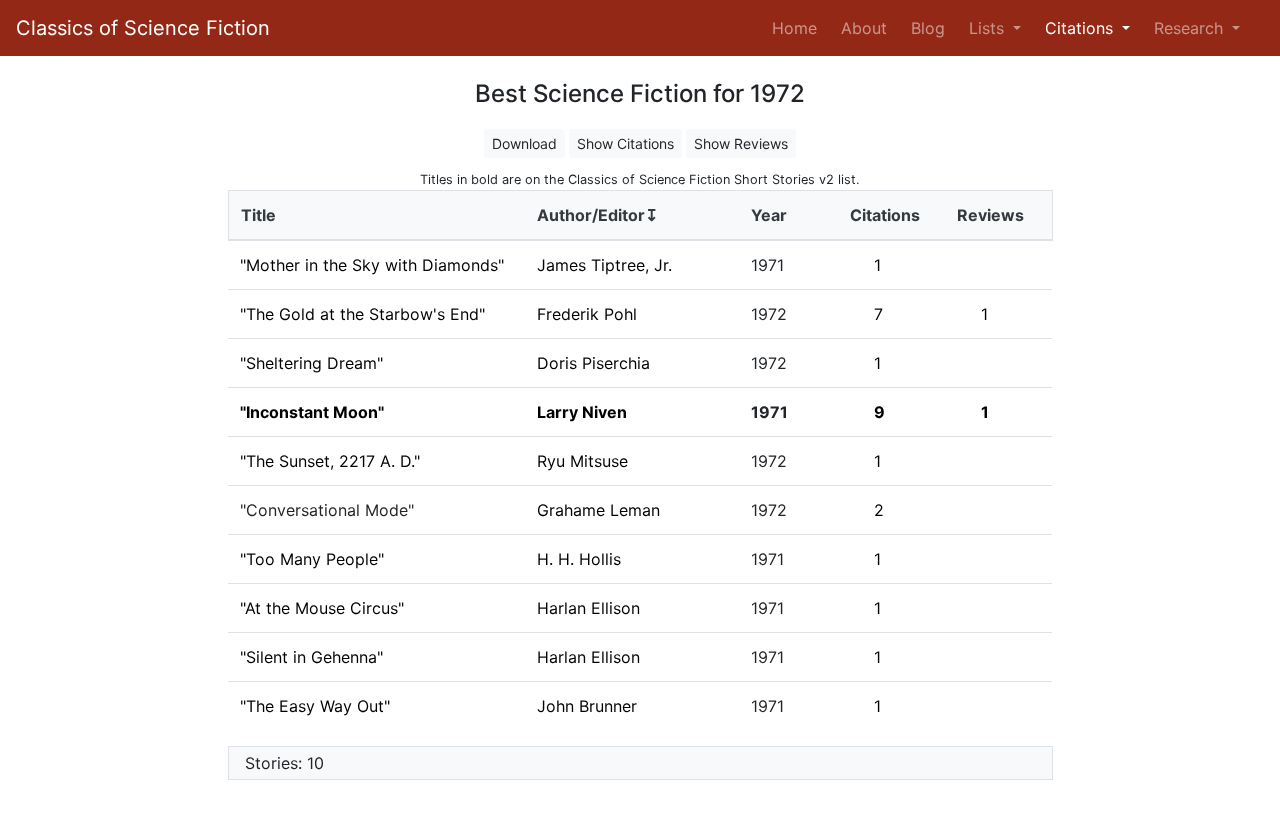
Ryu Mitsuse (582, 461)
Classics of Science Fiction (143, 28)
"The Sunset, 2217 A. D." (330, 461)
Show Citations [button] (625, 143)
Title (258, 215)
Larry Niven (582, 412)
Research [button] (1191, 28)
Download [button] (524, 143)
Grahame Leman (598, 510)
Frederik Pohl (587, 314)
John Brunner (587, 706)
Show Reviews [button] (741, 143)
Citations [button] (1081, 28)
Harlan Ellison (588, 608)
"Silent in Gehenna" (311, 657)
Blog (928, 28)
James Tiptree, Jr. (604, 265)
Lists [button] (989, 28)
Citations (885, 215)
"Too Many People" (312, 559)
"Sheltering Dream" (311, 363)
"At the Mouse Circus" (322, 608)
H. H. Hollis (579, 559)
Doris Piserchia (593, 363)
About (864, 28)
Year (769, 215)
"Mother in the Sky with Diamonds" (372, 265)
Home (798, 27)
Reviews (990, 215)
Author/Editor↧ (597, 215)
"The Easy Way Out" (315, 706)
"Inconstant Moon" (312, 412)
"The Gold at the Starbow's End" (362, 314)
